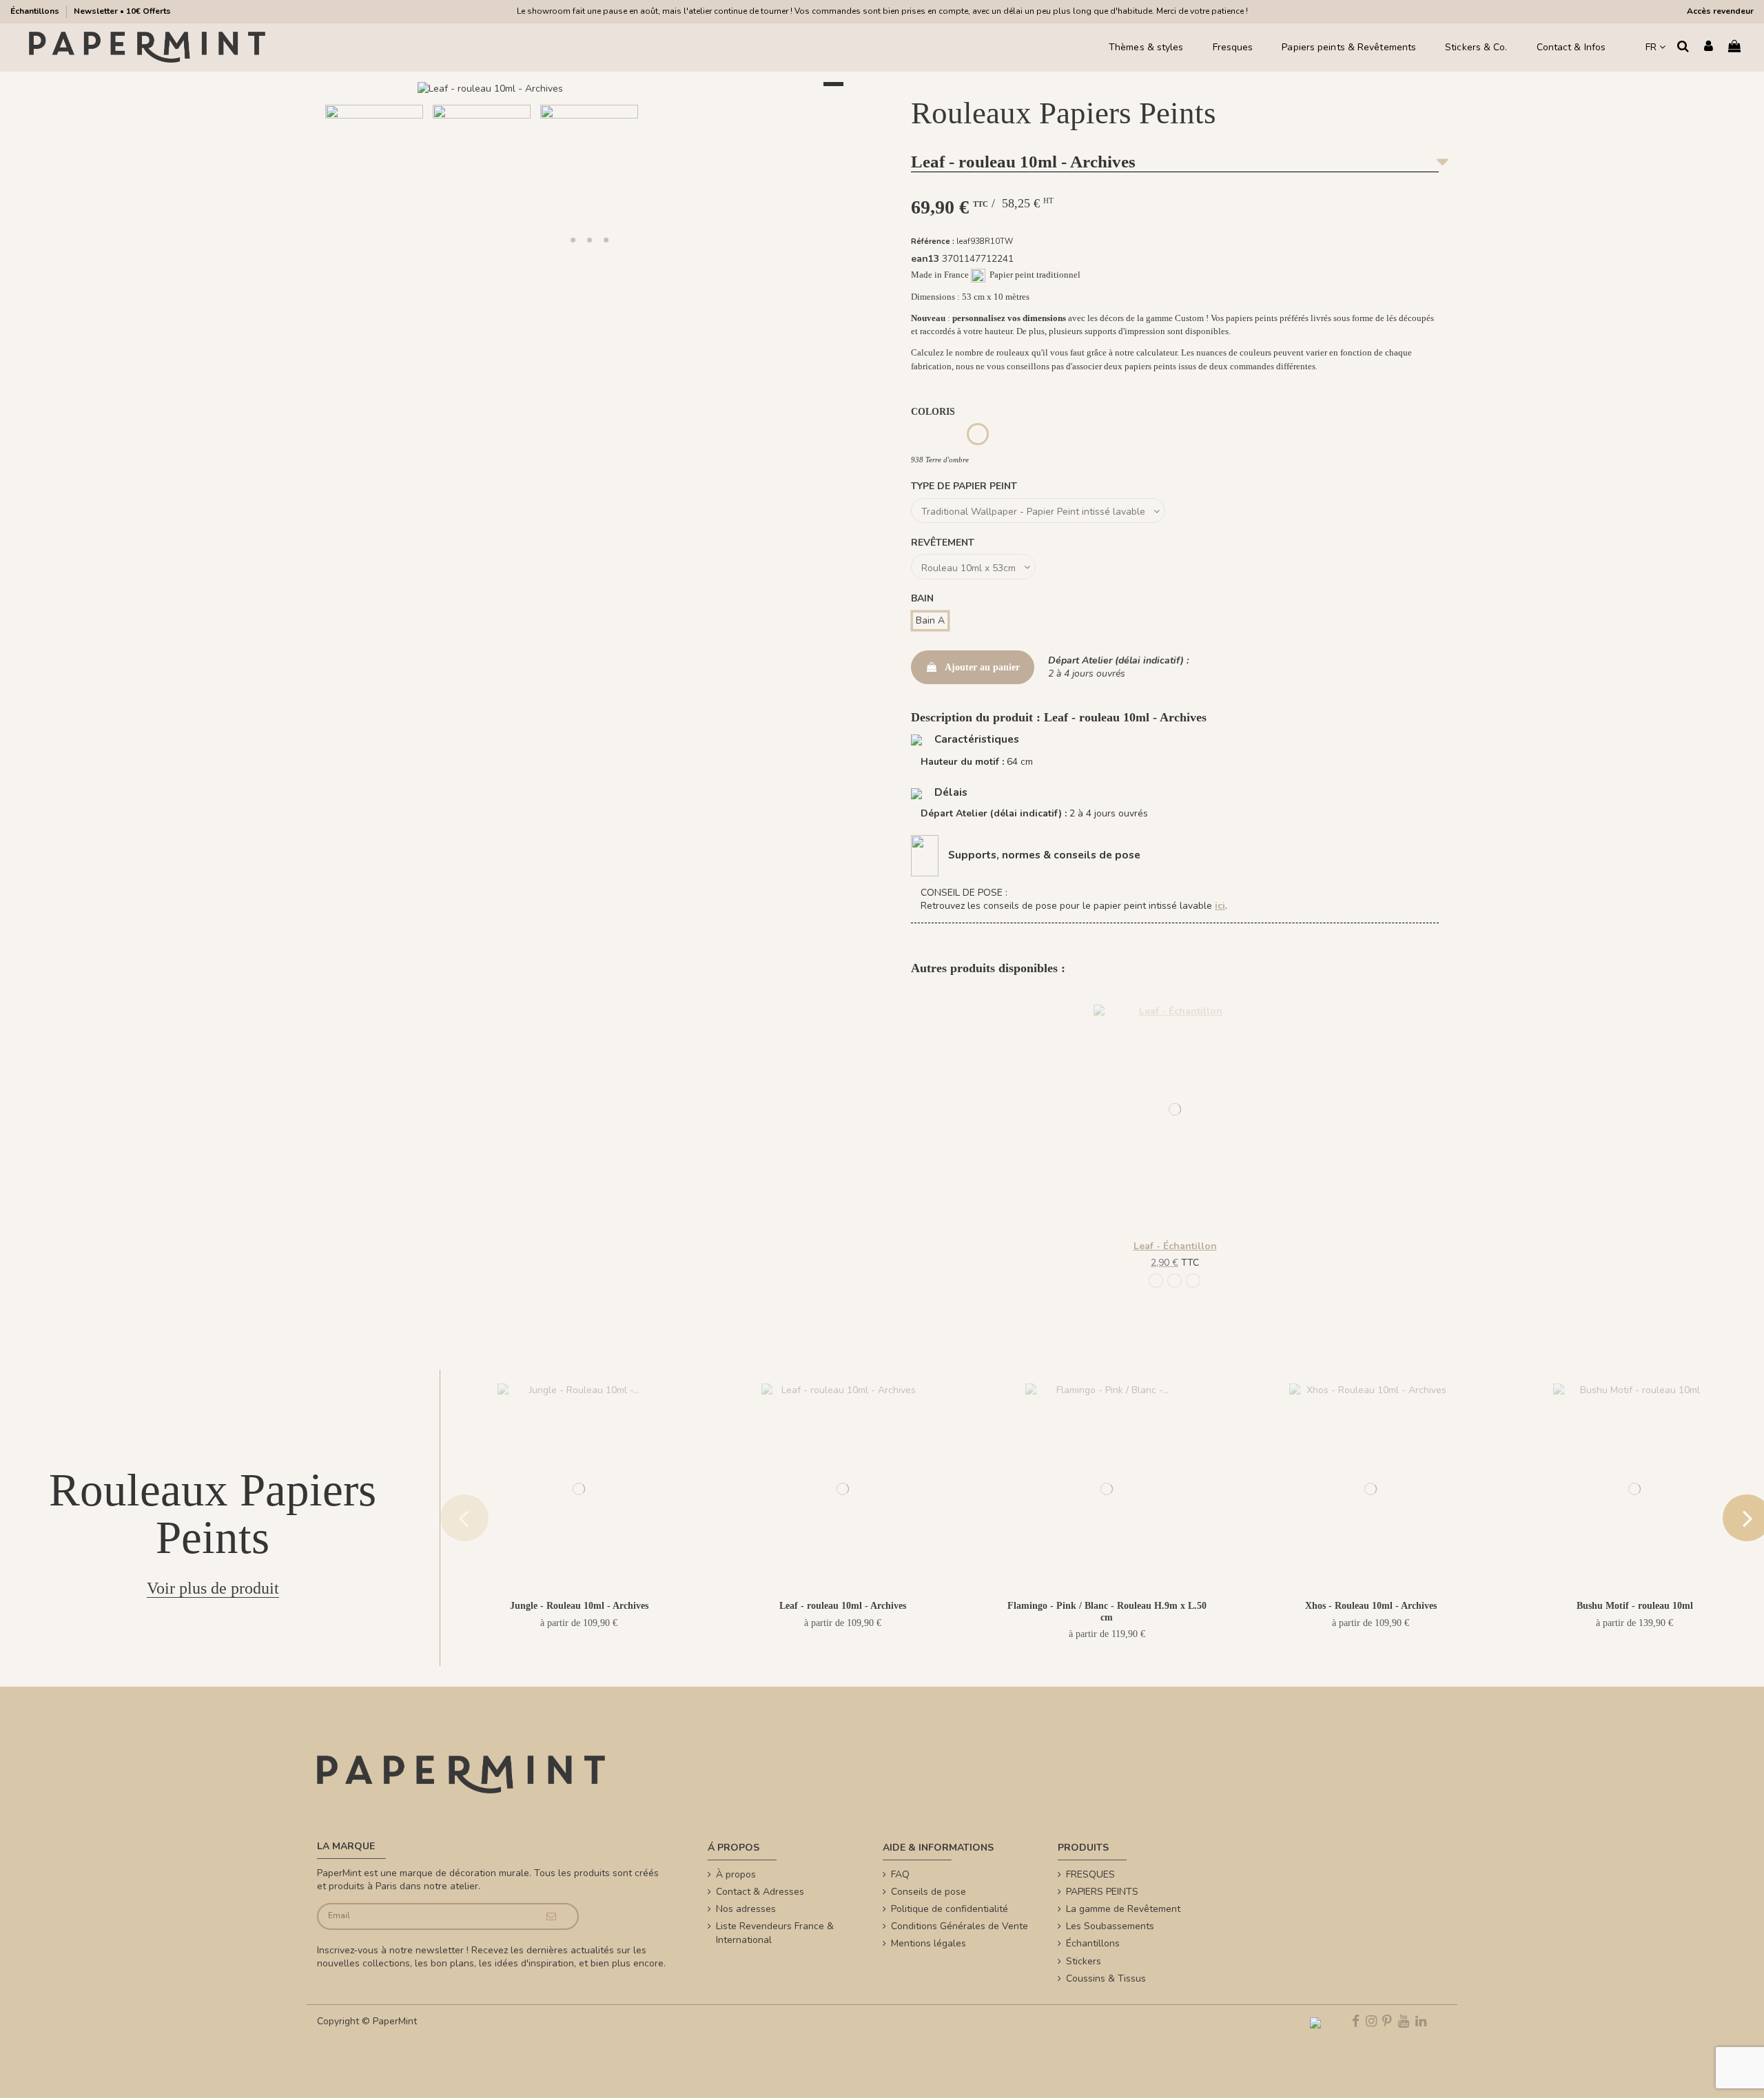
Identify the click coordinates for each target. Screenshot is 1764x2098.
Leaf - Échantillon (1175, 1246)
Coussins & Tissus (1106, 1978)
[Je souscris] (552, 1916)
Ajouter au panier (982, 667)
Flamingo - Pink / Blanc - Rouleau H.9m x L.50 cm (1107, 1612)
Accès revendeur (1720, 11)
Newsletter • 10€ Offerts (122, 11)
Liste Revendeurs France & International (775, 1933)
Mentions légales (929, 1943)
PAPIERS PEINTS (1102, 1892)
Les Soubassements (1110, 1926)
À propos (736, 1874)
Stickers (1084, 1961)
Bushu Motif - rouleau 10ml (1635, 1606)
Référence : (933, 241)
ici (1220, 906)
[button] (573, 240)
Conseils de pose (929, 1892)
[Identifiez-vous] (1709, 47)
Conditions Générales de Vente (960, 1926)
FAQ (900, 1874)
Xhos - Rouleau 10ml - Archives (1371, 1606)
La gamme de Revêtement (1123, 1909)
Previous (464, 1518)
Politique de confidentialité (950, 1909)
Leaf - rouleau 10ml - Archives (843, 1606)
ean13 (925, 259)
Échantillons (36, 11)
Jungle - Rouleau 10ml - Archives (579, 1606)
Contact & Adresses (760, 1892)
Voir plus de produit (213, 1588)
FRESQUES (1090, 1874)
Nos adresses (746, 1909)
